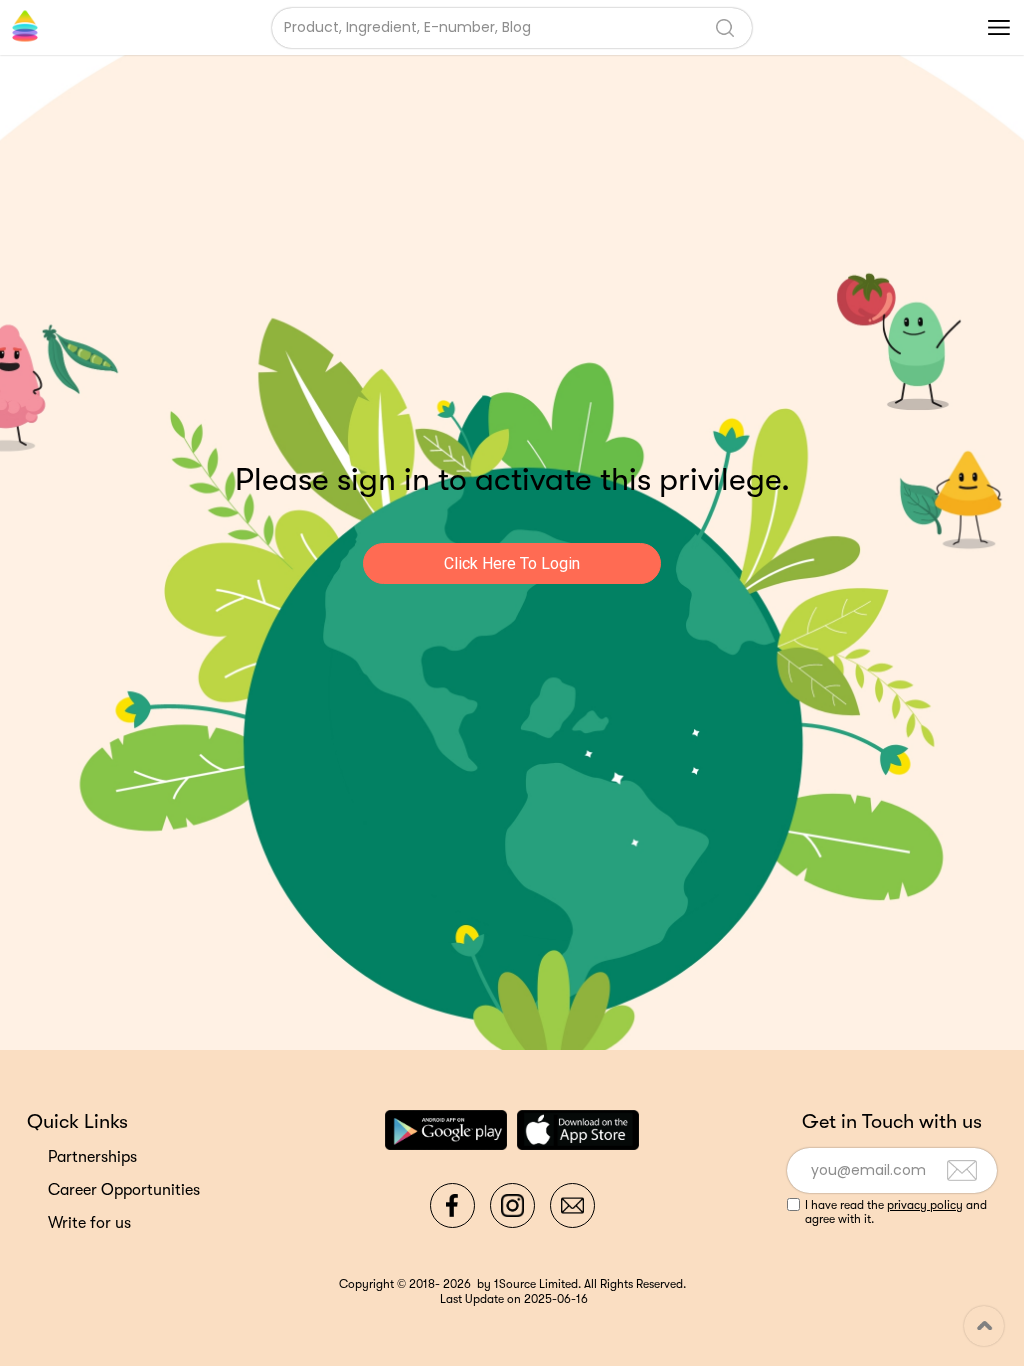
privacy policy (925, 1205)
